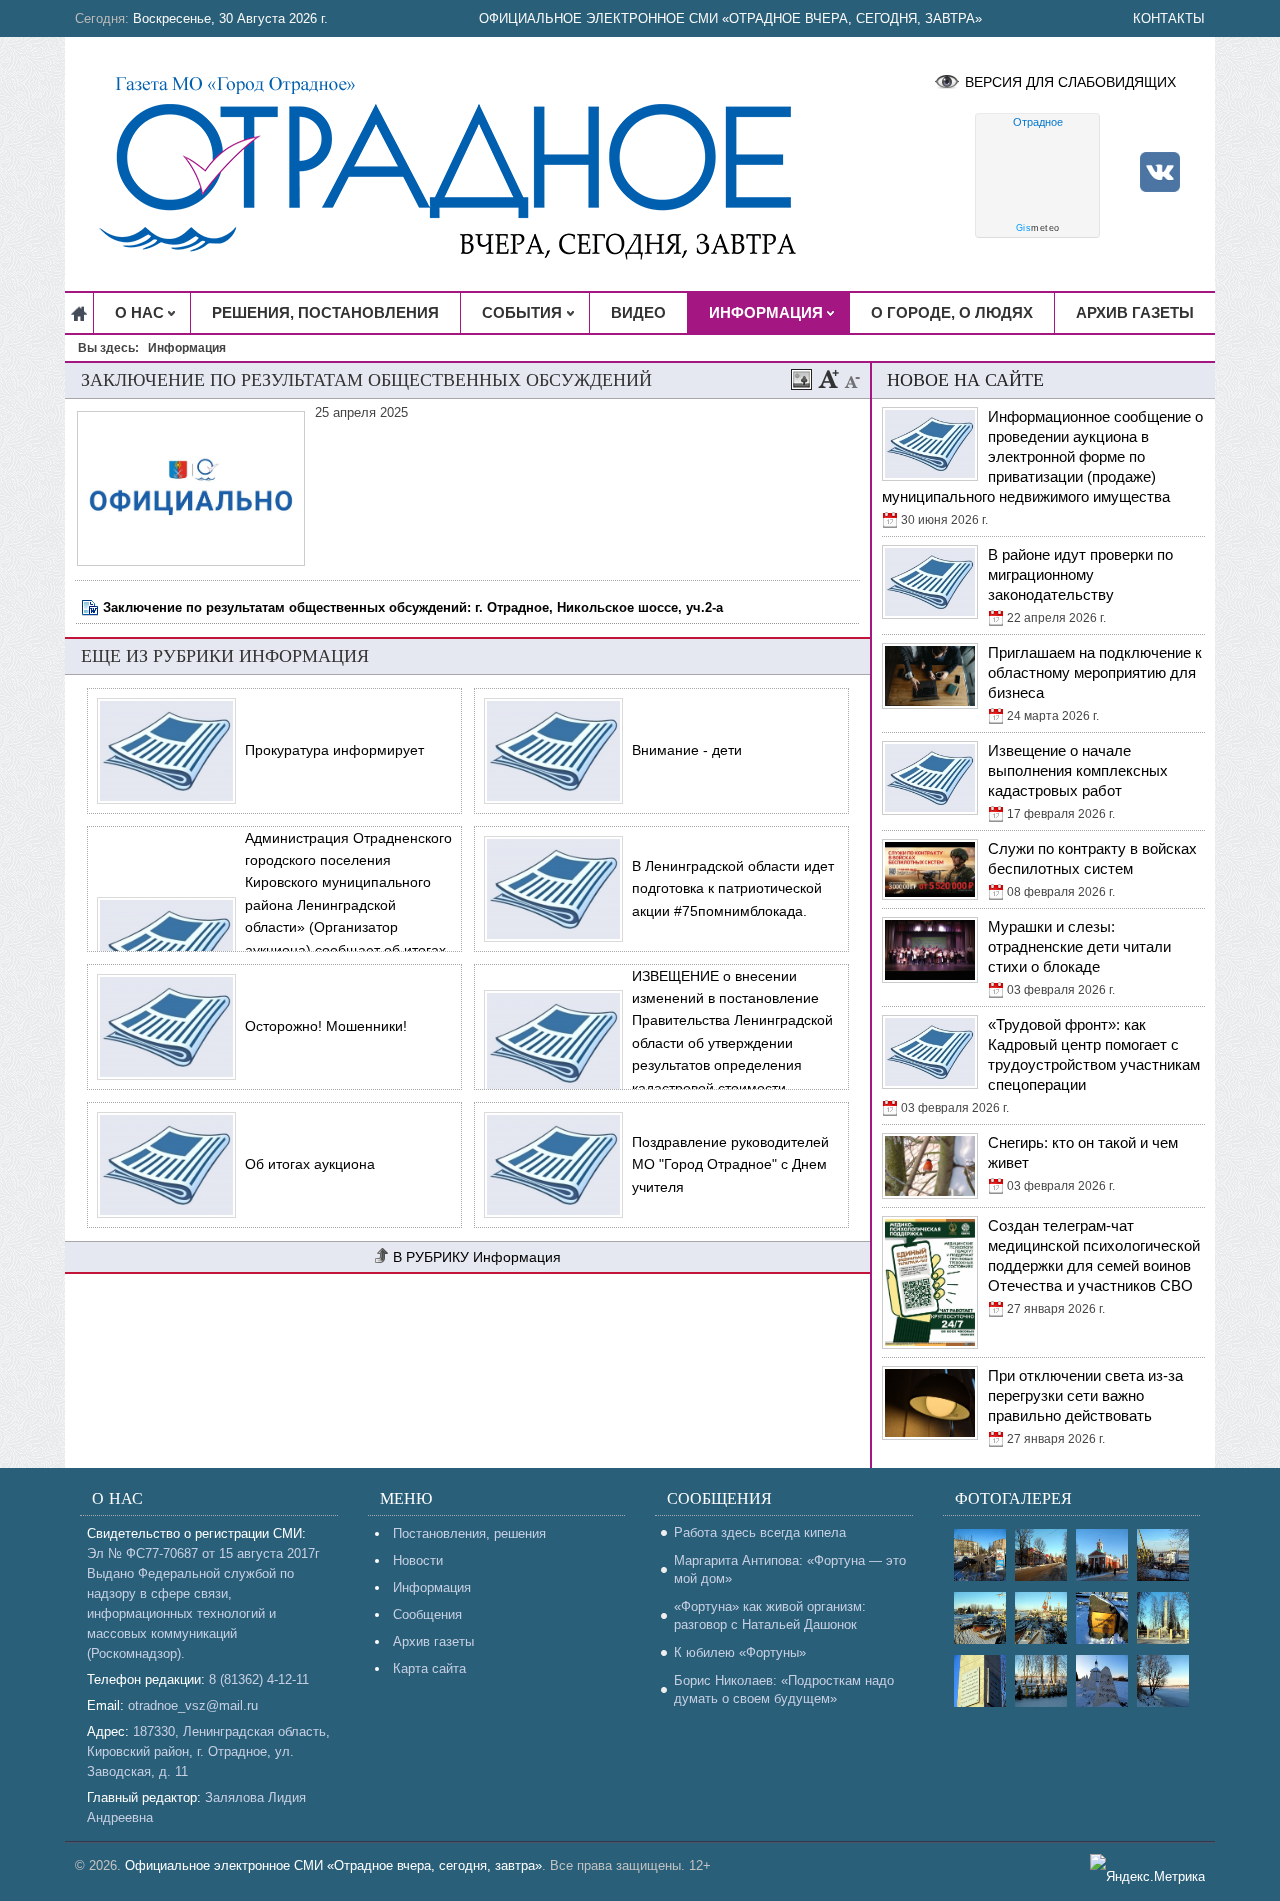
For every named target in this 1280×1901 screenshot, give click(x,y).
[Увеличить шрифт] (829, 379)
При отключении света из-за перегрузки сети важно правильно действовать (1085, 1395)
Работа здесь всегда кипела (760, 1532)
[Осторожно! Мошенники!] (161, 1027)
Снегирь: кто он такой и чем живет (1083, 1152)
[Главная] (79, 313)
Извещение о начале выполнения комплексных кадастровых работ (1078, 770)
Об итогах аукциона (310, 1164)
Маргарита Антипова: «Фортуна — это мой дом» (790, 1569)
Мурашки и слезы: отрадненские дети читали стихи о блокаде (1079, 946)
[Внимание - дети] (548, 751)
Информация (517, 1257)
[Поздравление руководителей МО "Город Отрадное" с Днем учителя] (548, 1165)
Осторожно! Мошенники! (326, 1026)
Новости (418, 1560)
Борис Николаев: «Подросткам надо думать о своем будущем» (784, 1689)
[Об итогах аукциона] (161, 1165)
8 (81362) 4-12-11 (259, 1679)
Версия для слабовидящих (1070, 82)
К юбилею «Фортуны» (740, 1652)
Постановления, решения (469, 1533)
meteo (1038, 228)
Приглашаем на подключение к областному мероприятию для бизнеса (1095, 672)
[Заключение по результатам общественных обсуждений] (193, 561)
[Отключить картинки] (801, 379)
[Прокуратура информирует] (161, 751)
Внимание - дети (687, 750)
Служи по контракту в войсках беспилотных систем (1092, 858)
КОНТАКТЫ (1169, 18)
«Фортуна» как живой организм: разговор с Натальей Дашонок (770, 1615)
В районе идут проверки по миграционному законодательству (1080, 574)
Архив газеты (433, 1641)
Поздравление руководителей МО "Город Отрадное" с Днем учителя (730, 1164)
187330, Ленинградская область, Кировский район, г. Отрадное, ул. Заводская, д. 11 (208, 1751)
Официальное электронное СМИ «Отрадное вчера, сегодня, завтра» (730, 18)
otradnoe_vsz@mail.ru (193, 1705)
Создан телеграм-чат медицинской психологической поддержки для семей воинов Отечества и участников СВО (1094, 1255)
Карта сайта (429, 1668)
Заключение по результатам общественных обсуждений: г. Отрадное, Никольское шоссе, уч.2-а (413, 607)
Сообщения (427, 1614)
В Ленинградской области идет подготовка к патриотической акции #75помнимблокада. (733, 888)
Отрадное (1038, 122)
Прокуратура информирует (334, 750)
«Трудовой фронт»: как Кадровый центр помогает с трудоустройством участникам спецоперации (1094, 1054)
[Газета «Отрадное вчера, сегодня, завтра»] (464, 164)
